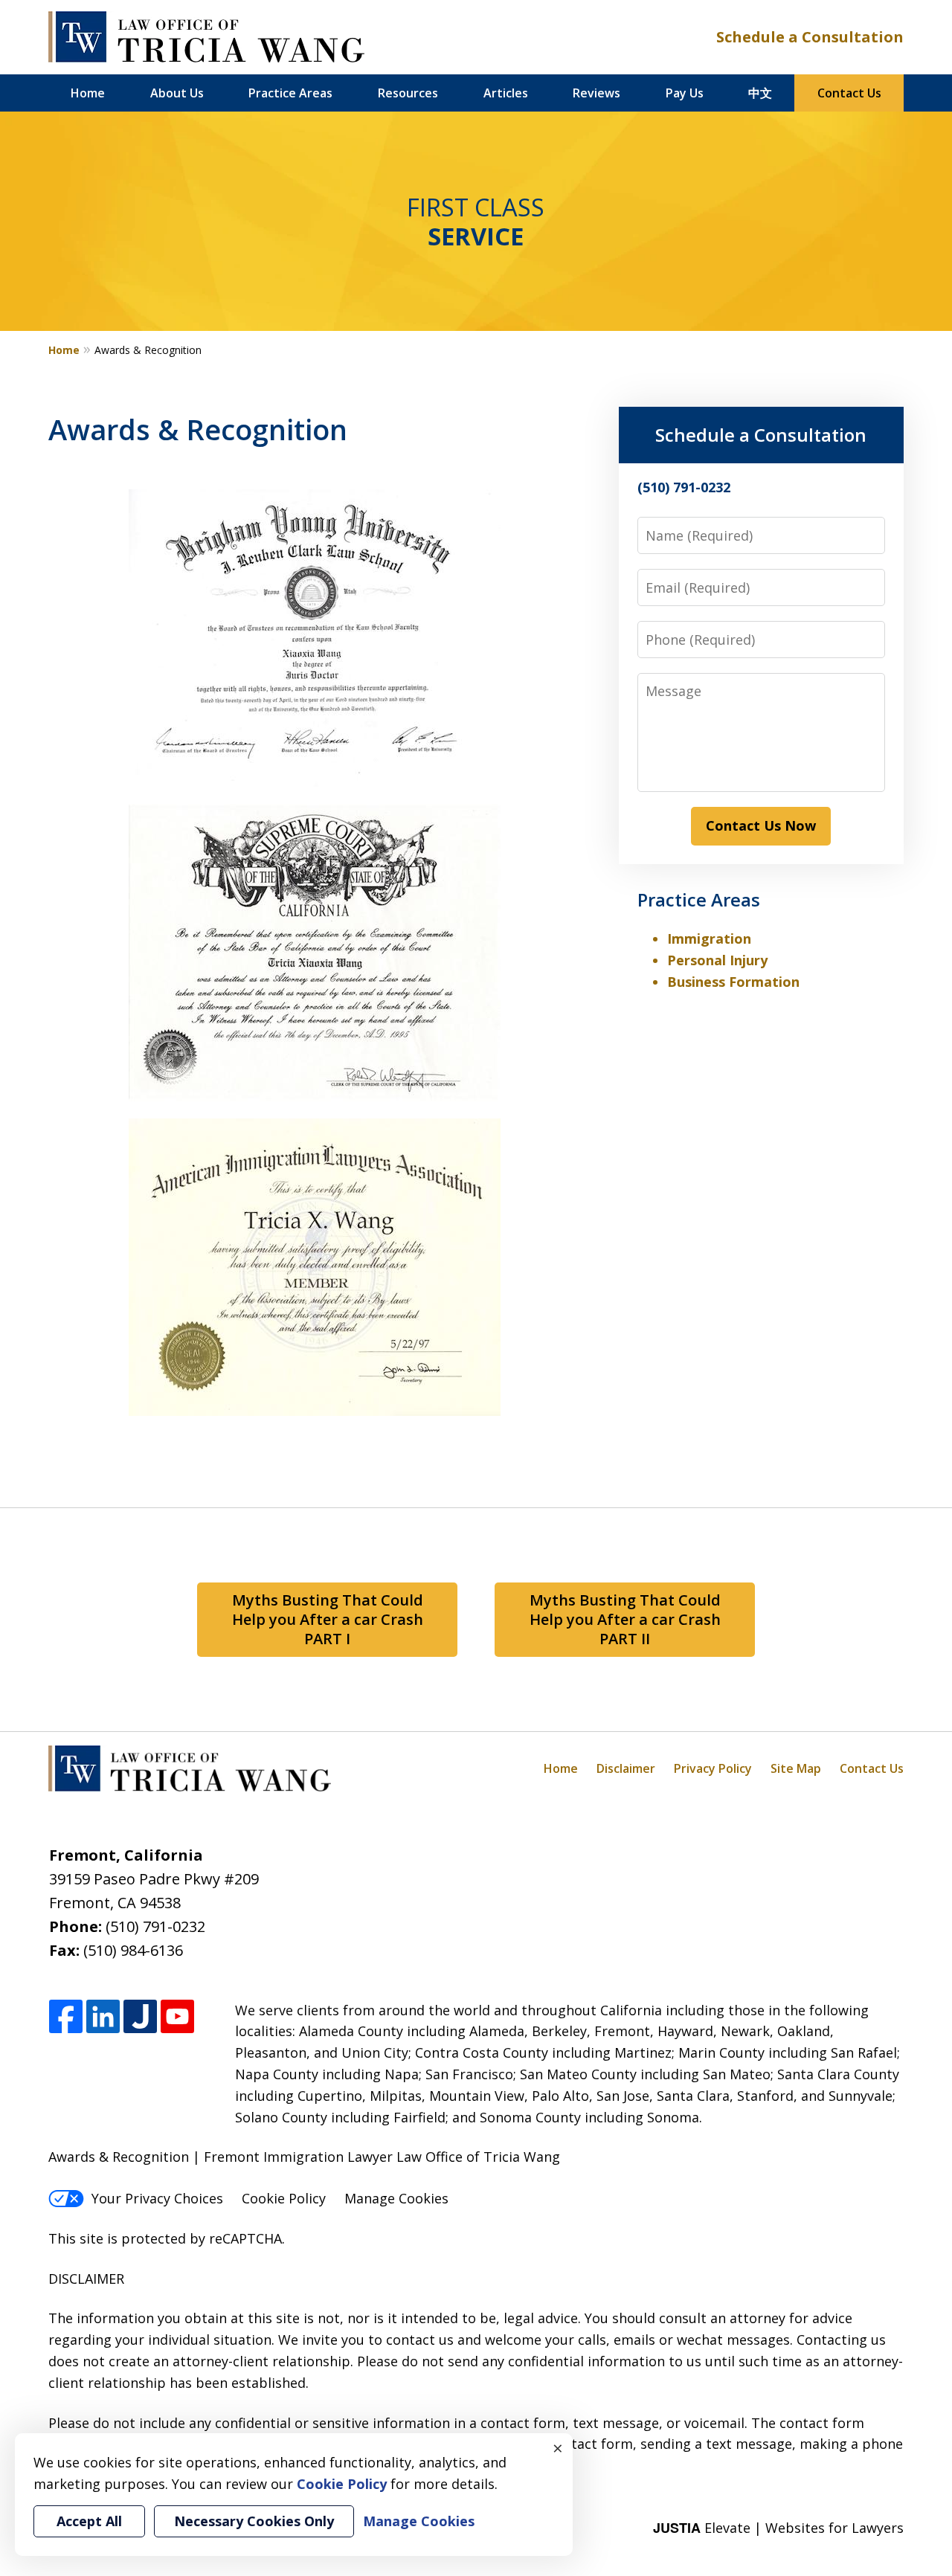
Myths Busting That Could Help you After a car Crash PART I (328, 1619)
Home (88, 93)
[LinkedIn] (103, 2017)
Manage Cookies (396, 2198)
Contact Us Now (761, 825)
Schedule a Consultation (810, 37)
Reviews (596, 93)
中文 (760, 93)
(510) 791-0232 (155, 1926)
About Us (177, 93)
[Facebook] (66, 2017)
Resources (408, 93)
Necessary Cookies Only (254, 2521)
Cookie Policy (284, 2198)
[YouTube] (177, 2017)
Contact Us (849, 93)
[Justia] (140, 2017)
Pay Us (685, 93)
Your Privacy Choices (157, 2198)
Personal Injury (717, 960)
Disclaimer (626, 1768)
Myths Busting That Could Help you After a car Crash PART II (625, 1619)
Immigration (709, 938)
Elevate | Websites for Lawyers (778, 2528)
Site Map (796, 1768)
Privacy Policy (713, 1768)
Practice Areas (290, 93)
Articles (506, 93)
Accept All (89, 2521)
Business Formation (733, 982)
